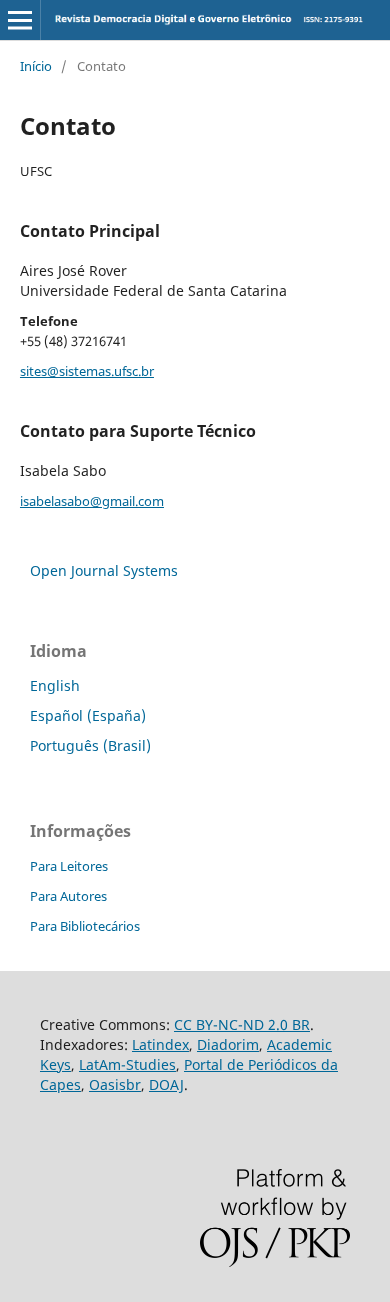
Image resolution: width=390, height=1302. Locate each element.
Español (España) (88, 715)
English (55, 685)
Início (36, 66)
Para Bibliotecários (85, 926)
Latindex (160, 1044)
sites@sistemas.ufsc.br (87, 371)
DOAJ (166, 1084)
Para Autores (68, 896)
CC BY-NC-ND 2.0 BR (242, 1024)
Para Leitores (69, 866)
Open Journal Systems (104, 570)
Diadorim (228, 1044)
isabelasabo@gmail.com (92, 501)
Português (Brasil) (90, 745)
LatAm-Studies (127, 1064)
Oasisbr (115, 1084)
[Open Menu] (20, 20)
